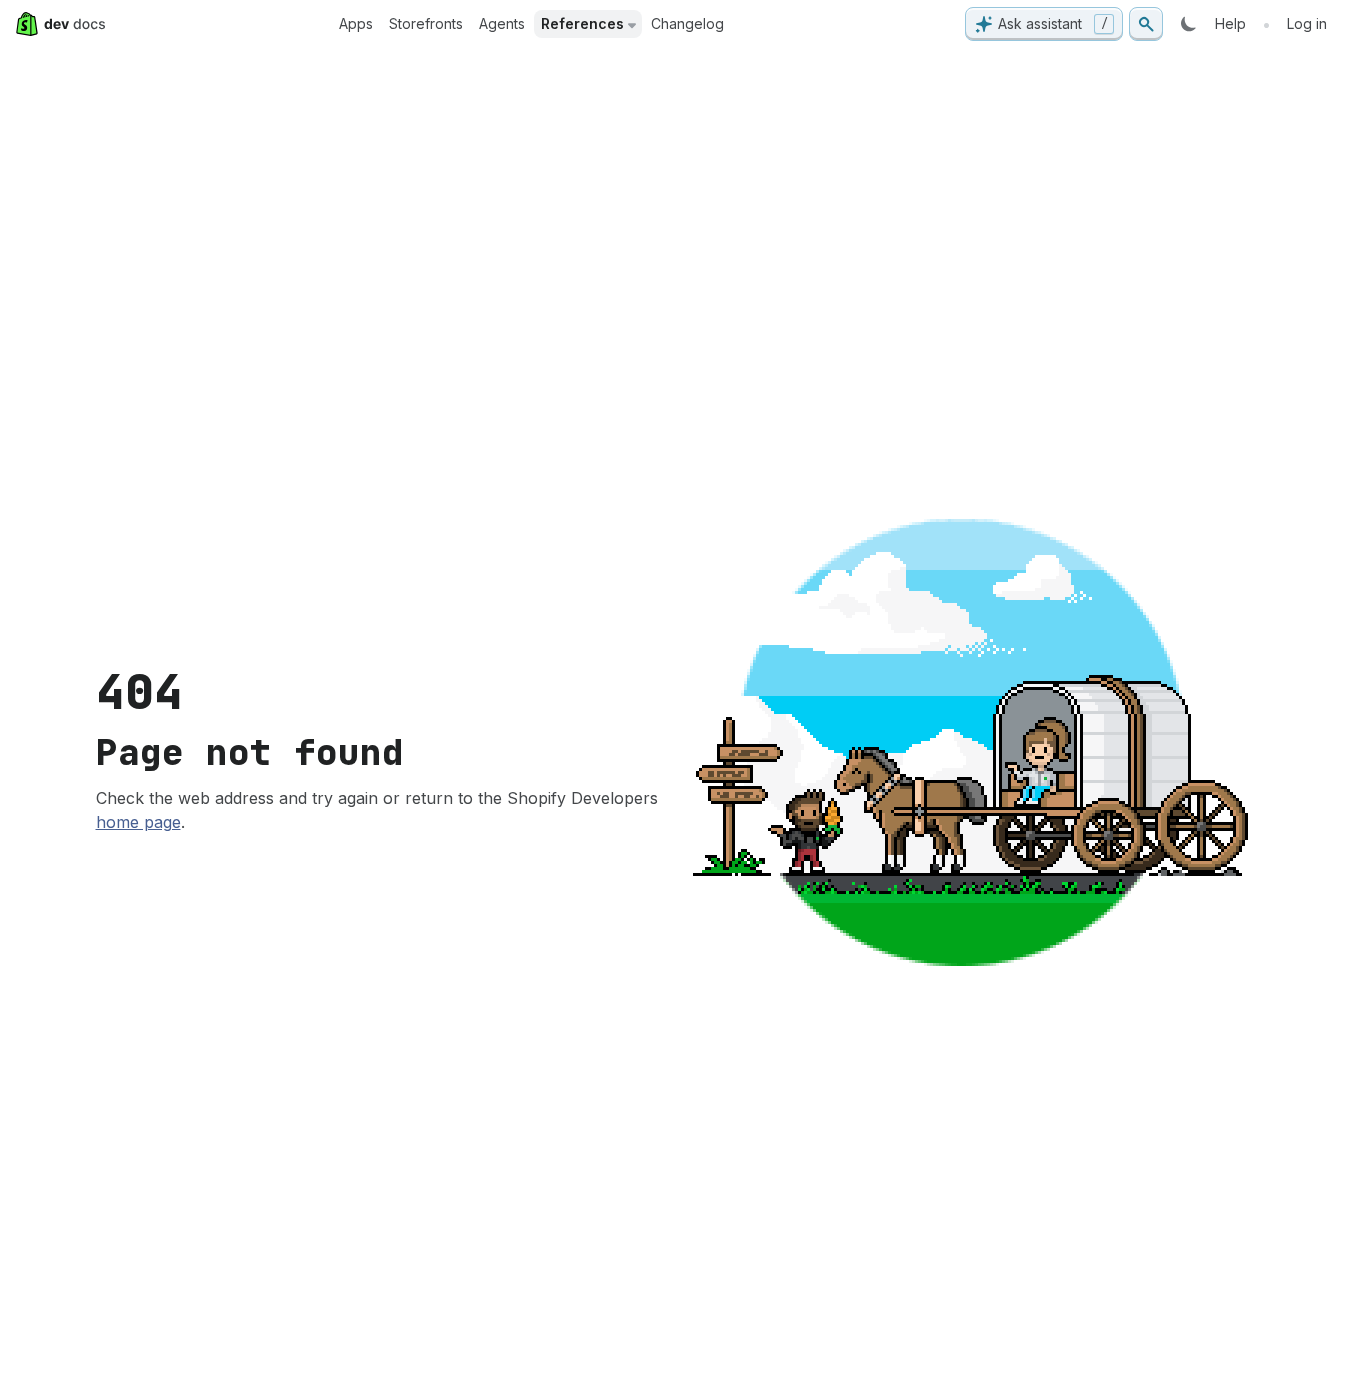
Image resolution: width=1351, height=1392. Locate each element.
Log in (1307, 23)
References (582, 23)
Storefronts (426, 23)
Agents (502, 23)
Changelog (687, 23)
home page (138, 822)
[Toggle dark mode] (1189, 24)
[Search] (1146, 24)
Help (1230, 23)
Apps (356, 23)
